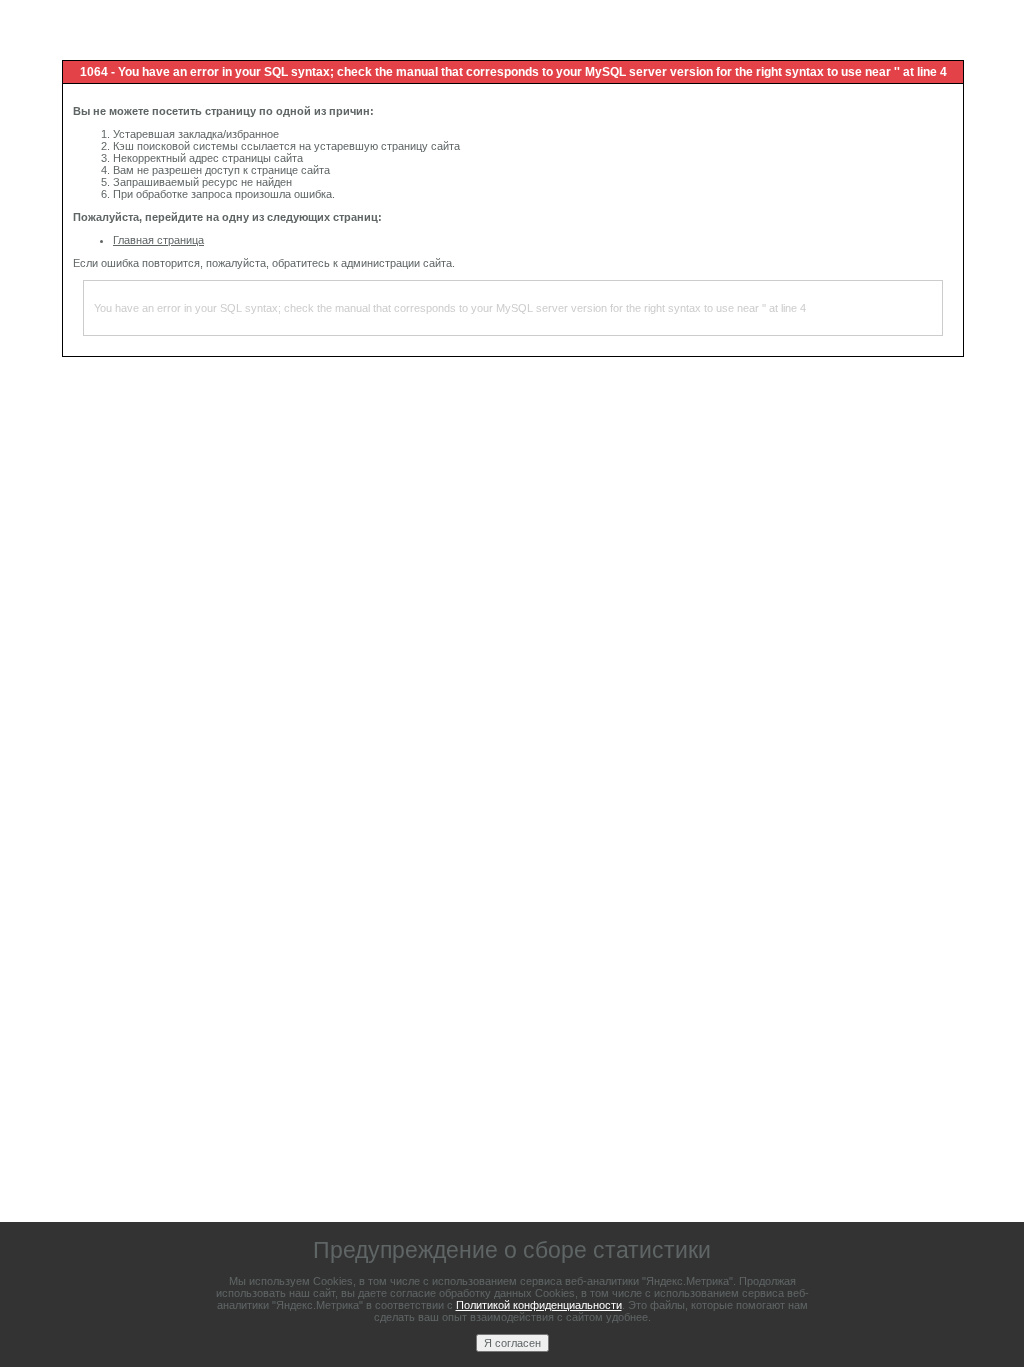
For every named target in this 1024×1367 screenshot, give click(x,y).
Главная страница (158, 240)
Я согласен (512, 1343)
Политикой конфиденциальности (539, 1305)
